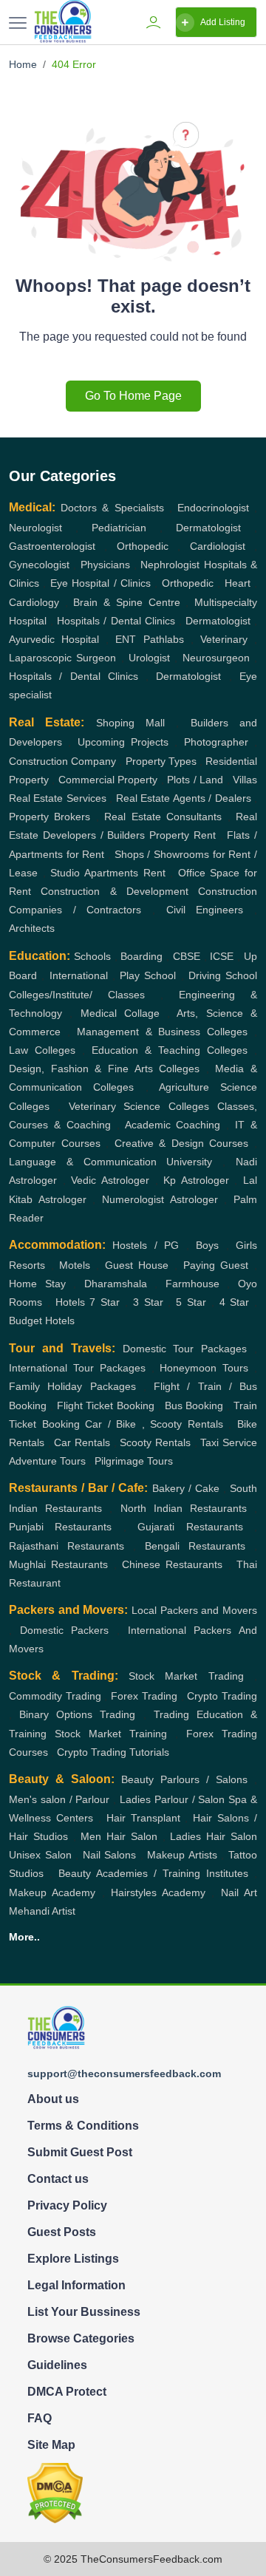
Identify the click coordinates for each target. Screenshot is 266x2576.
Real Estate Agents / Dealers (184, 798)
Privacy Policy (67, 2205)
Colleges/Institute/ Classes (77, 995)
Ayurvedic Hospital (54, 639)
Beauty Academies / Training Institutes (153, 1873)
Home (23, 64)
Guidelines (57, 2365)
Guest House (137, 1265)
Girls (246, 1245)
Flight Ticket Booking (106, 1405)
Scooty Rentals (155, 1442)
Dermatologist (208, 528)
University (189, 1162)
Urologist (149, 658)
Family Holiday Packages (72, 1386)
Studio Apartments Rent (108, 873)
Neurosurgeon (216, 658)
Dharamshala (116, 1284)
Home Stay (37, 1284)
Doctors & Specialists (112, 508)
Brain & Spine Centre (126, 602)
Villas (245, 780)
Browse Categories (81, 2338)
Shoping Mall (130, 723)
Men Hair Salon (119, 1836)
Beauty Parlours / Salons (184, 1779)
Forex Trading (144, 1696)
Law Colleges (42, 1050)
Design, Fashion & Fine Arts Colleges (104, 1069)
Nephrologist (170, 565)
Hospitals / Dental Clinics (116, 621)
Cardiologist (218, 546)
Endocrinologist (213, 508)
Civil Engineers (205, 910)
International (79, 975)
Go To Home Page (133, 396)
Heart (238, 583)
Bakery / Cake (186, 1488)
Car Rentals (82, 1442)
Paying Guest (216, 1265)
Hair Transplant (143, 1818)
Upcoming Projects (123, 742)
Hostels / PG (146, 1245)
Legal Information (76, 2285)
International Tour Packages (77, 1368)
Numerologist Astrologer (160, 1199)
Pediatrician (119, 528)
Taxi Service (229, 1442)
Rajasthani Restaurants (66, 1546)
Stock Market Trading (186, 1676)
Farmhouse (192, 1284)
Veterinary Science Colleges (139, 1106)
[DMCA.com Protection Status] (55, 2492)
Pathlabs (164, 639)
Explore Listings (73, 2259)
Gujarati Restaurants (190, 1527)
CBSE (187, 956)
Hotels (70, 1302)
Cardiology (34, 602)
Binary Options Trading (77, 1714)
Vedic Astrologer (110, 1180)
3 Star (148, 1302)
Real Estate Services (58, 798)
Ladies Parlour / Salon (172, 1799)
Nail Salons (110, 1855)
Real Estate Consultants (163, 817)
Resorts (27, 1265)
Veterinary (224, 639)
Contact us (58, 2179)
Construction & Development (115, 891)
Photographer (216, 742)
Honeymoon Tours (204, 1368)
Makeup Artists (182, 1855)
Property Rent (183, 835)
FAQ (40, 2418)
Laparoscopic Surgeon (62, 658)
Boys (207, 1245)
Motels (75, 1265)
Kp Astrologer (196, 1180)
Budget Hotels (42, 1321)
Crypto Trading (222, 1696)
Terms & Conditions (83, 2126)
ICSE (222, 956)
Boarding (141, 956)
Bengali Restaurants (195, 1546)
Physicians (105, 565)
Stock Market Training (111, 1734)
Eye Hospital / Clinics (100, 583)
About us (53, 2099)
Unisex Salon (40, 1855)
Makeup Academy (52, 1892)
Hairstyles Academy (158, 1892)
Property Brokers (50, 817)
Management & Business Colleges (163, 1032)
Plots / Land (195, 780)
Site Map (51, 2445)
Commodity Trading (55, 1696)
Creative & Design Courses (182, 1143)
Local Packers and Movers (194, 1610)
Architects (32, 928)
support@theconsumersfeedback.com (124, 2074)
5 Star (191, 1302)
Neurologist (35, 528)
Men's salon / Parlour (59, 1799)
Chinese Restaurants (172, 1564)
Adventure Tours (47, 1461)
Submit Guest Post (80, 2152)
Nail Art (239, 1892)
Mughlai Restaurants (58, 1564)
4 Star (235, 1302)
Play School (148, 975)
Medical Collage (120, 1013)
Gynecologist (39, 565)
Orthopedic (143, 546)
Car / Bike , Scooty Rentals (154, 1424)
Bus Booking (194, 1405)
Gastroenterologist (52, 546)
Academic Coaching (173, 1125)
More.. (24, 1937)
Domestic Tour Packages (185, 1349)
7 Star (105, 1302)
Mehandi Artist (42, 1911)
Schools (92, 956)
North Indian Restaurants (184, 1508)
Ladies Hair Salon (214, 1836)
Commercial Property (108, 780)
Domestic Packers (65, 1630)
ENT (126, 639)
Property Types (161, 761)
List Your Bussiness (84, 2312)
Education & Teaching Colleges (170, 1050)
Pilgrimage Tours (134, 1461)
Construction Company (62, 761)
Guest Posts (62, 2232)
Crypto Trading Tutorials (113, 1752)
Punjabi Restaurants (60, 1527)
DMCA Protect (67, 2392)
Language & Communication (83, 1162)
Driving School (223, 975)
